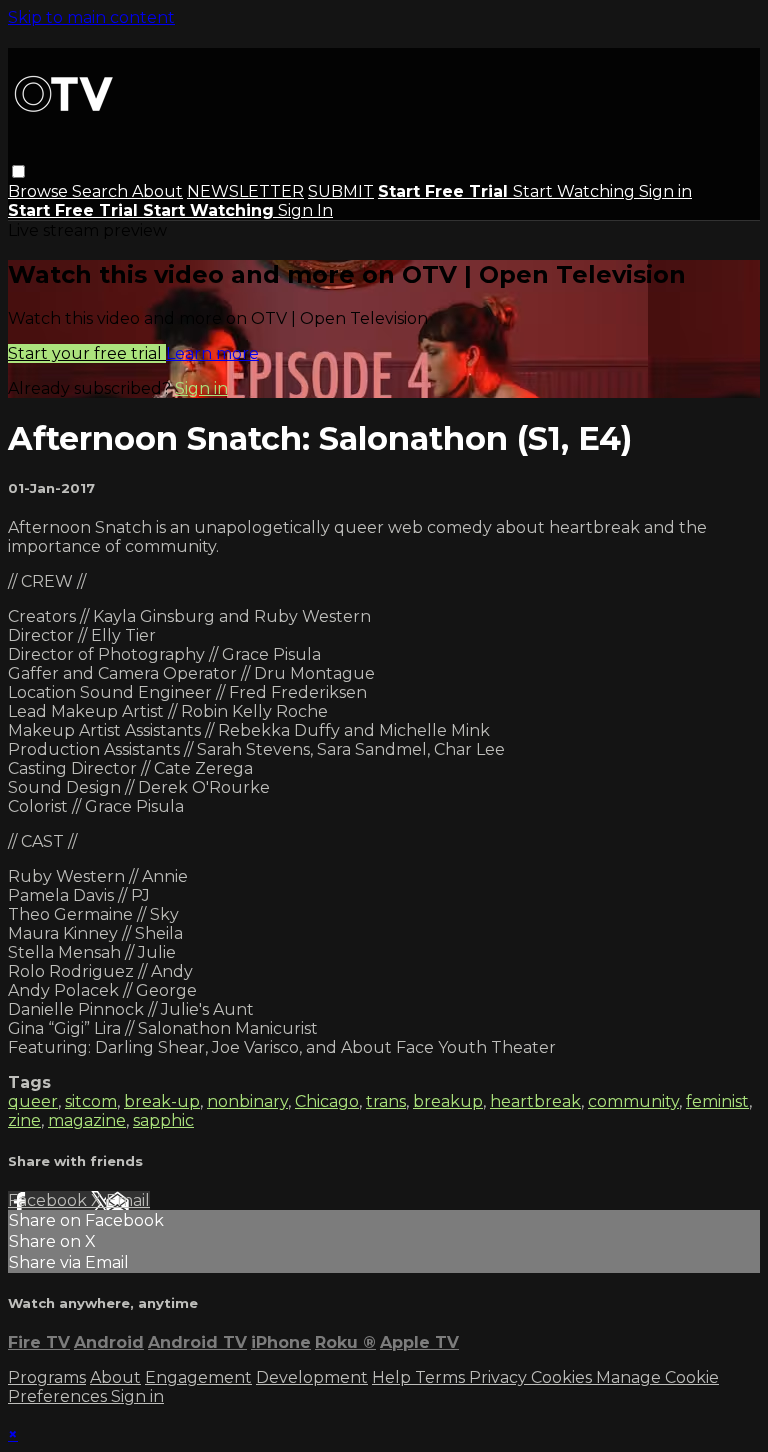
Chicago (327, 1101)
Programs (47, 1377)
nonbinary (247, 1101)
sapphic (163, 1120)
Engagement (198, 1377)
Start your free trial (87, 353)
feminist (717, 1101)
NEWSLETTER (245, 191)
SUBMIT (341, 191)
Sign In (305, 210)
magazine (87, 1120)
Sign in (665, 191)
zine (24, 1120)
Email (128, 1200)
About (157, 191)
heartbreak (535, 1101)
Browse (40, 191)
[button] (18, 171)
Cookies (563, 1377)
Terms (442, 1377)
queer (33, 1101)
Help (393, 1377)
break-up (162, 1101)
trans (386, 1101)
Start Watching (576, 191)
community (633, 1101)
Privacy (500, 1377)
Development (312, 1377)
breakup (448, 1101)
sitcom (91, 1101)
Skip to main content (91, 17)
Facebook (49, 1200)
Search (102, 191)
